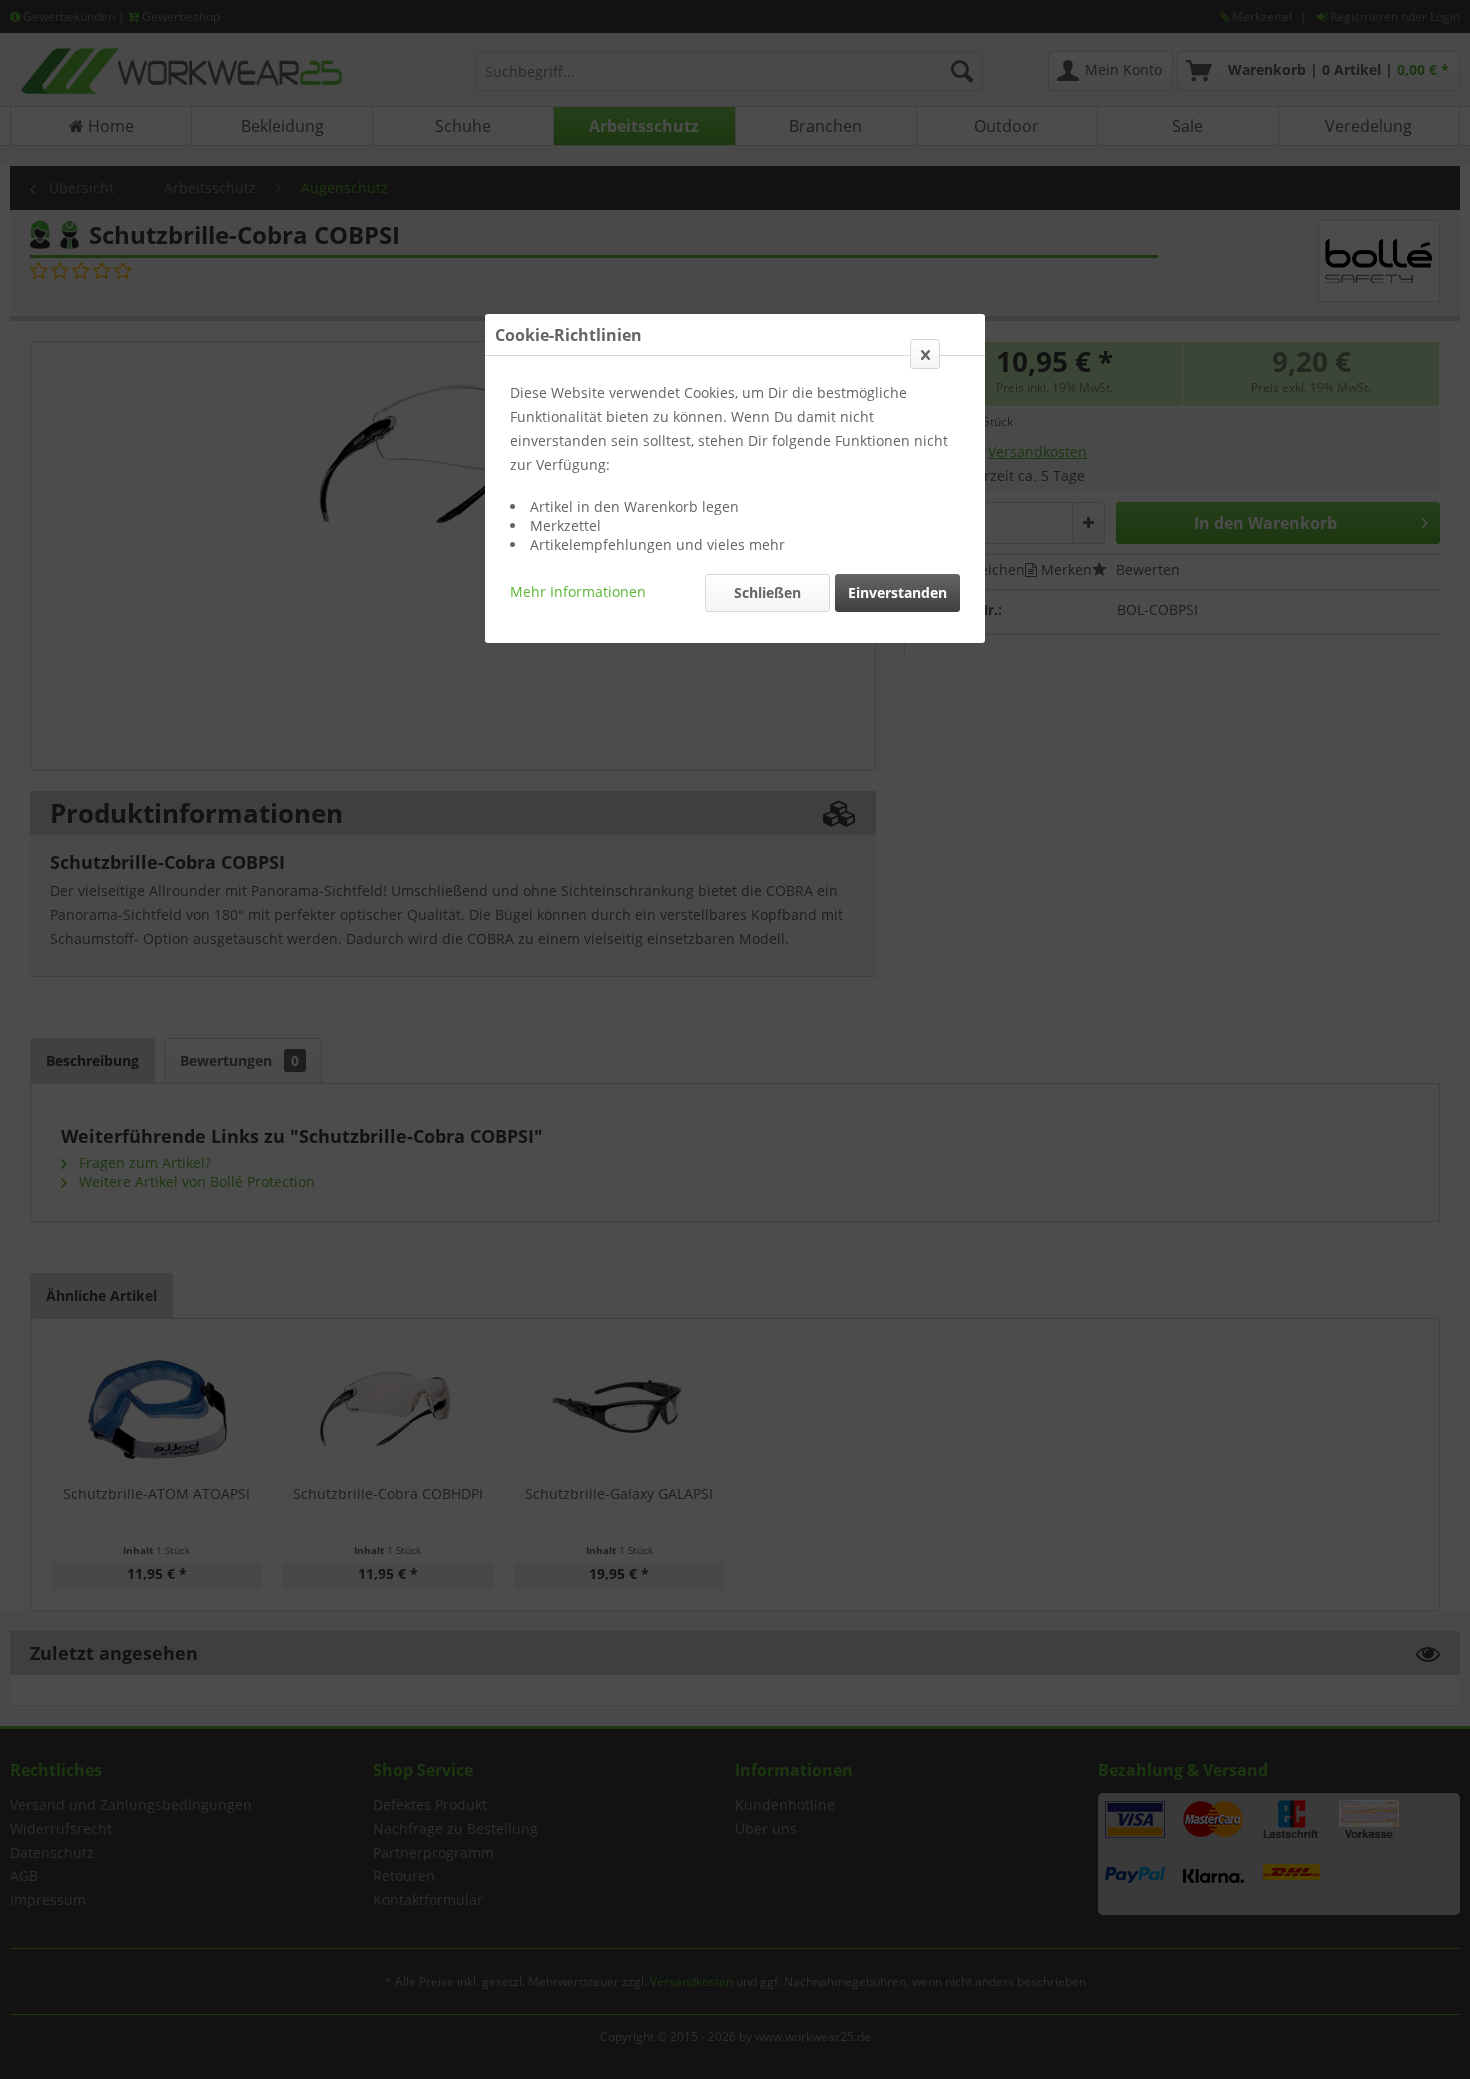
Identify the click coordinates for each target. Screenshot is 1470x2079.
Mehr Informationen (578, 591)
